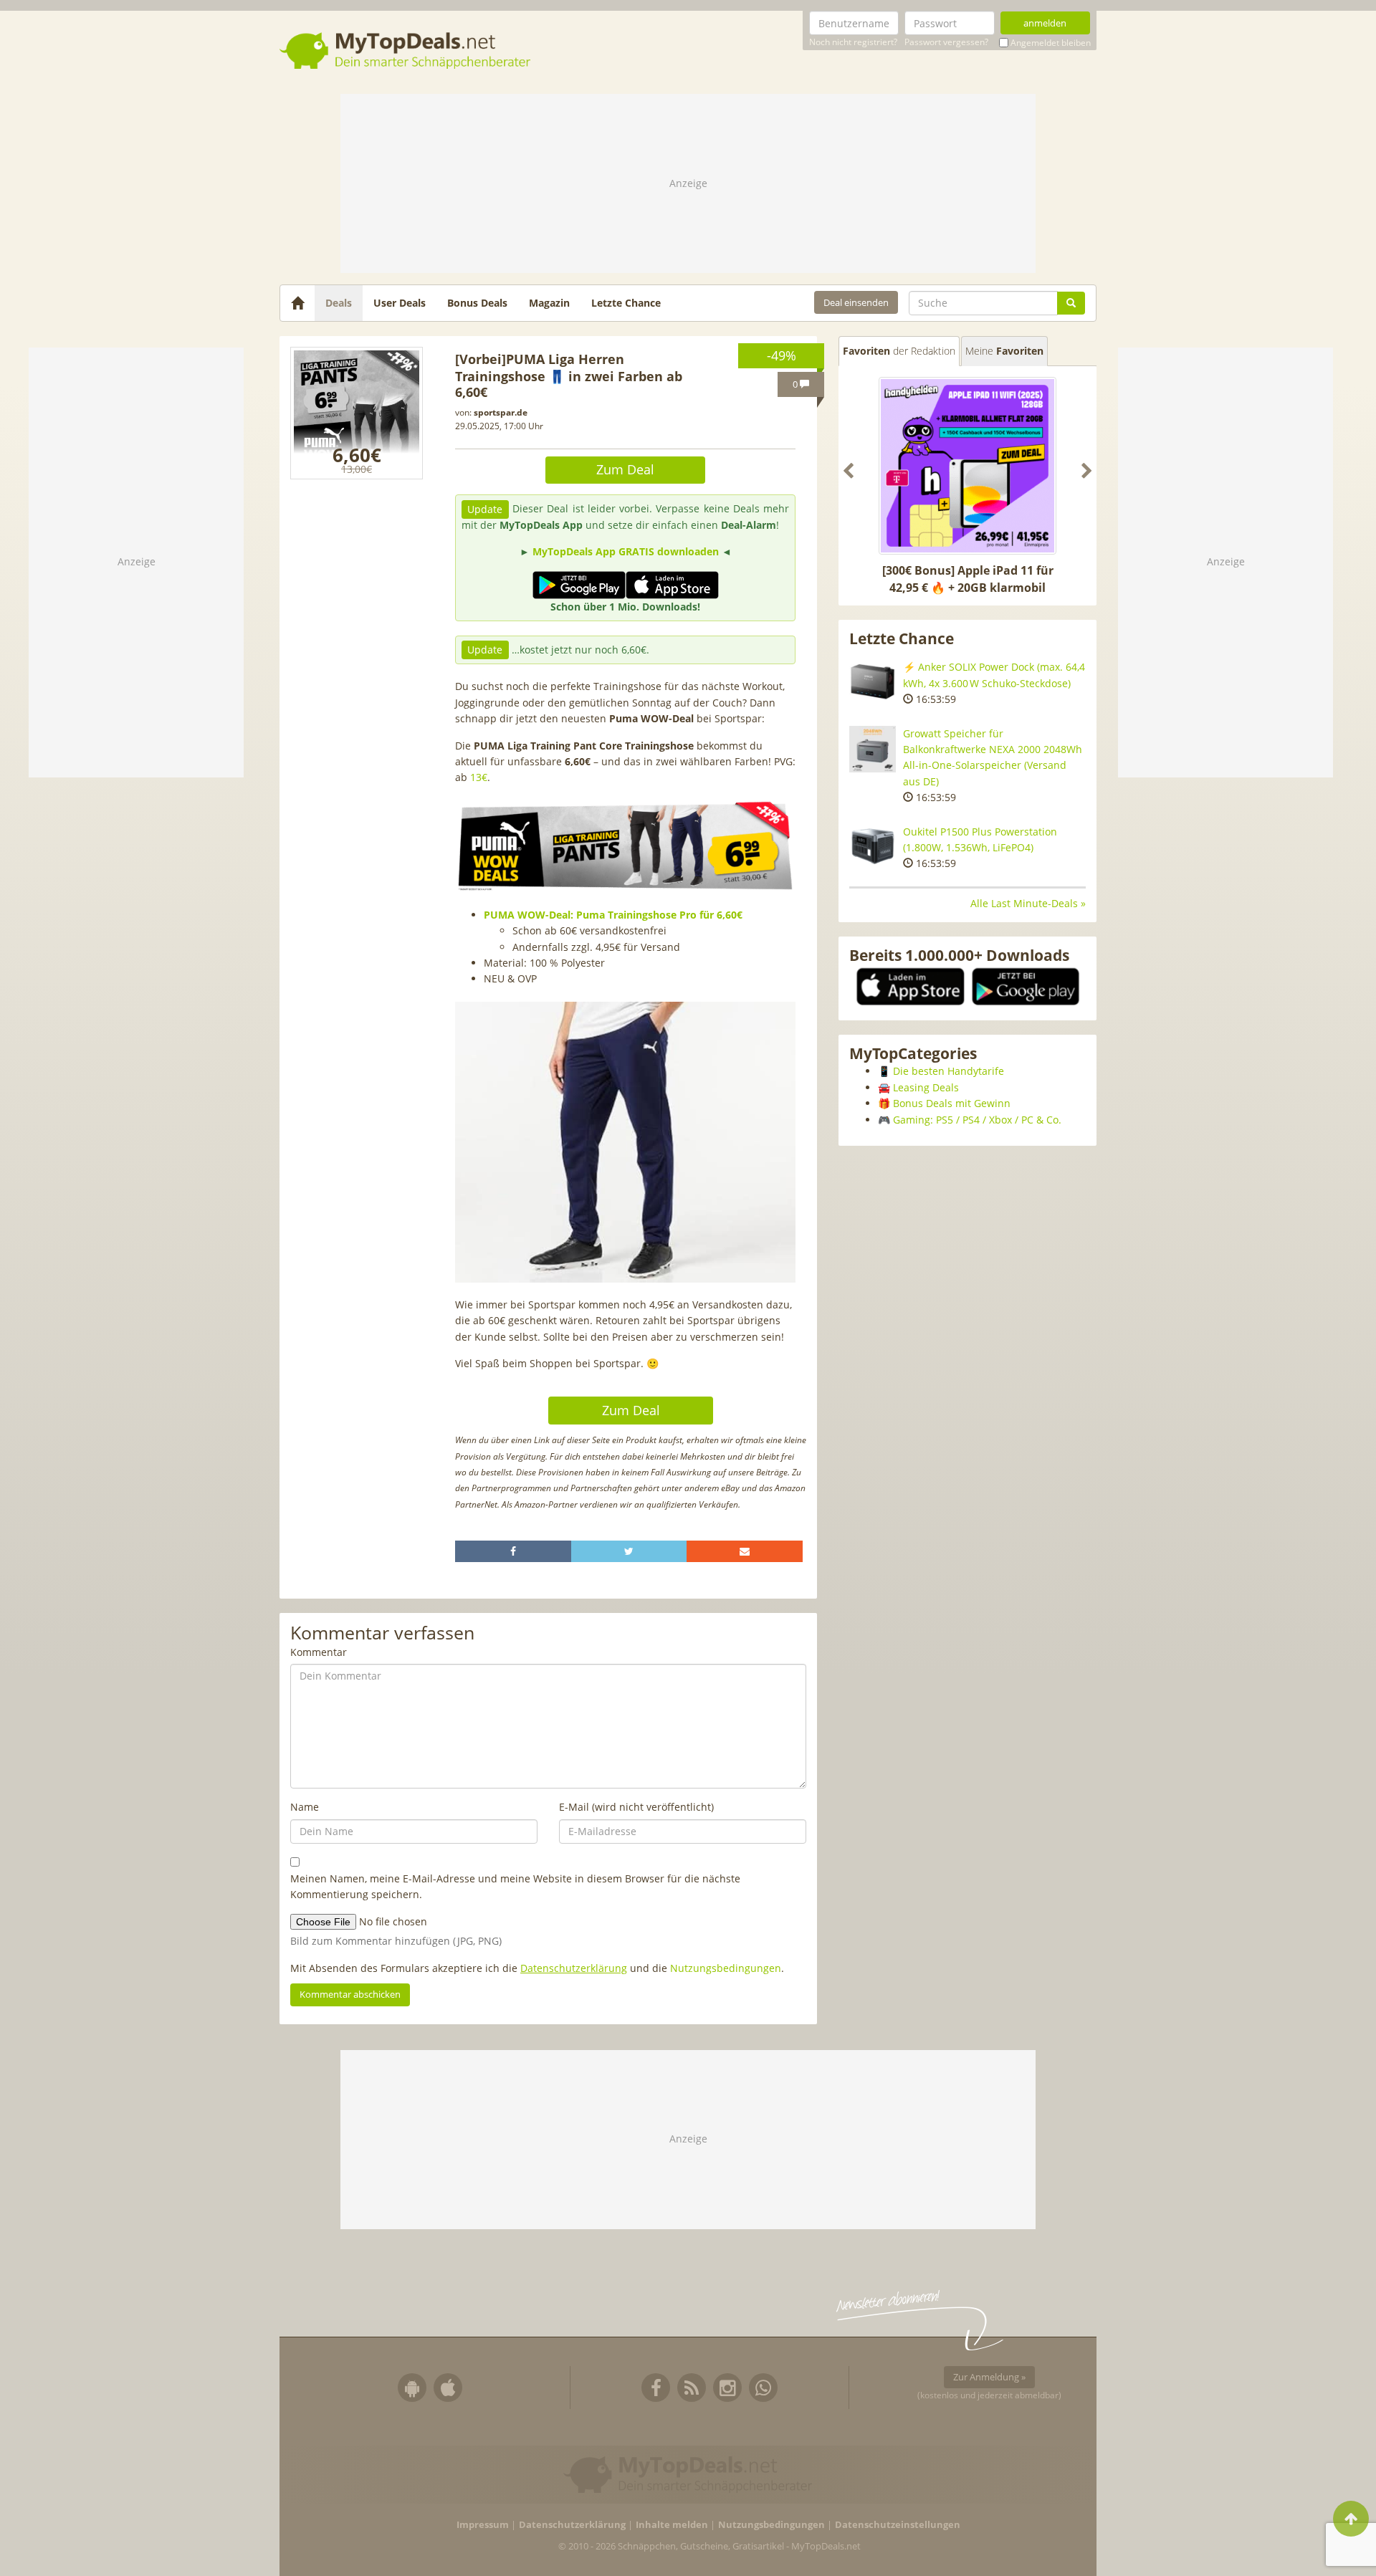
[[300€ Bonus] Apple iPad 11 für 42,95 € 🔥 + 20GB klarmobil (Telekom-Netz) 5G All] (967, 466)
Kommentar (319, 1652)
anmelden (1045, 23)
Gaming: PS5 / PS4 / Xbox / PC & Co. (977, 1120)
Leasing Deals (926, 1087)
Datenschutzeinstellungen (898, 2525)
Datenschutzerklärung (574, 1968)
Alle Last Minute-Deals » (1028, 903)
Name (305, 1807)
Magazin (549, 303)
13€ (479, 777)
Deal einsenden (856, 302)
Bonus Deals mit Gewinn (952, 1103)
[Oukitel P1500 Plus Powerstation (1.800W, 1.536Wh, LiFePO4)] (873, 847)
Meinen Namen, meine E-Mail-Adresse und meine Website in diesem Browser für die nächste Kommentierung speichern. (515, 1886)
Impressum (483, 2525)
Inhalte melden (672, 2525)
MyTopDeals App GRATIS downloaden (626, 551)
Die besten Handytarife (949, 1071)
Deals (339, 303)
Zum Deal (625, 469)
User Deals (400, 303)
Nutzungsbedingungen (726, 1968)
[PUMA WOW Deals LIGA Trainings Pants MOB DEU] (357, 413)
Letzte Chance (626, 303)
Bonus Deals (477, 303)
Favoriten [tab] (899, 351)
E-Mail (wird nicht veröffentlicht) (636, 1807)
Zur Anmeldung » (989, 2377)
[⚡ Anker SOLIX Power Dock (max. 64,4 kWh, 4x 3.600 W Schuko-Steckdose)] (873, 683)
